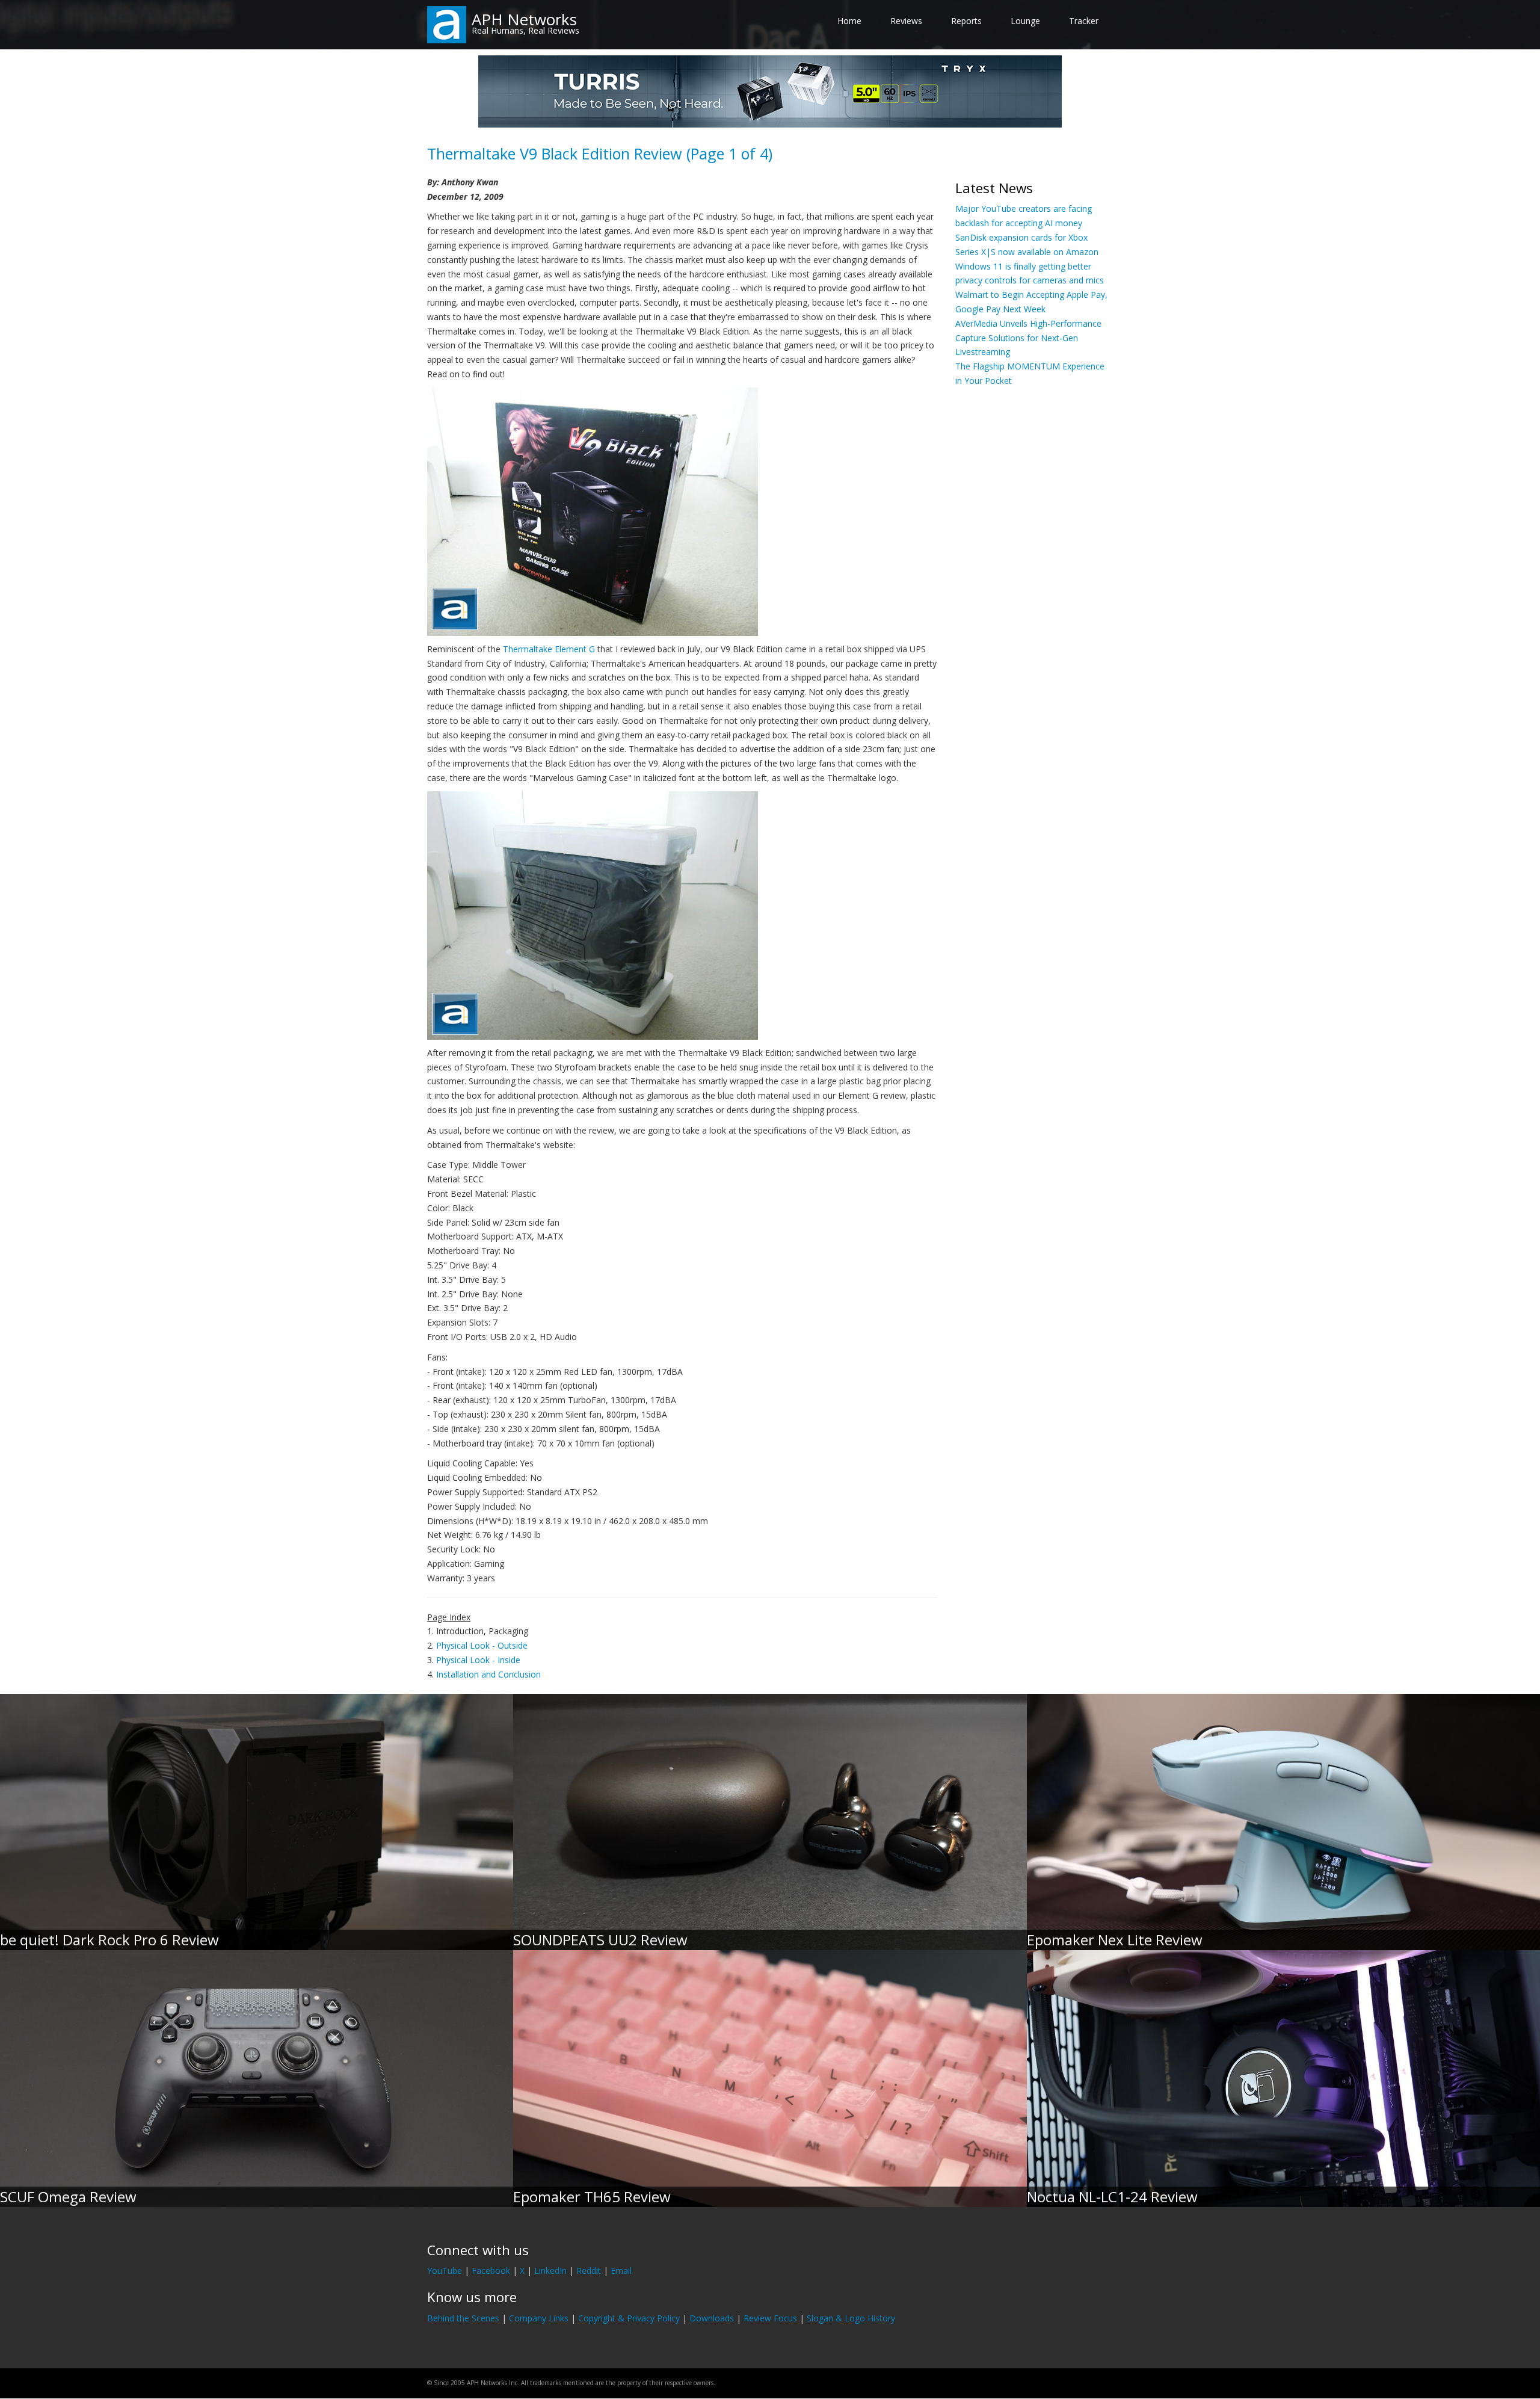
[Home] (447, 24)
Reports (966, 21)
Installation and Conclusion (488, 1674)
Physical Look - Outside (482, 1645)
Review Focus (770, 2318)
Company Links (539, 2318)
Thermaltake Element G (549, 649)
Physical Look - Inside (478, 1660)
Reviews (906, 21)
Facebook (491, 2271)
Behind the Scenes (463, 2318)
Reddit (589, 2271)
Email (621, 2271)
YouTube (445, 2271)
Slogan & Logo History (851, 2318)
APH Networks (524, 19)
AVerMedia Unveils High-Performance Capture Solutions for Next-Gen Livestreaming (1028, 338)
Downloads (712, 2318)
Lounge (1025, 21)
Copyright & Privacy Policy (629, 2318)
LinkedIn (550, 2271)
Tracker (1084, 21)
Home (849, 21)
